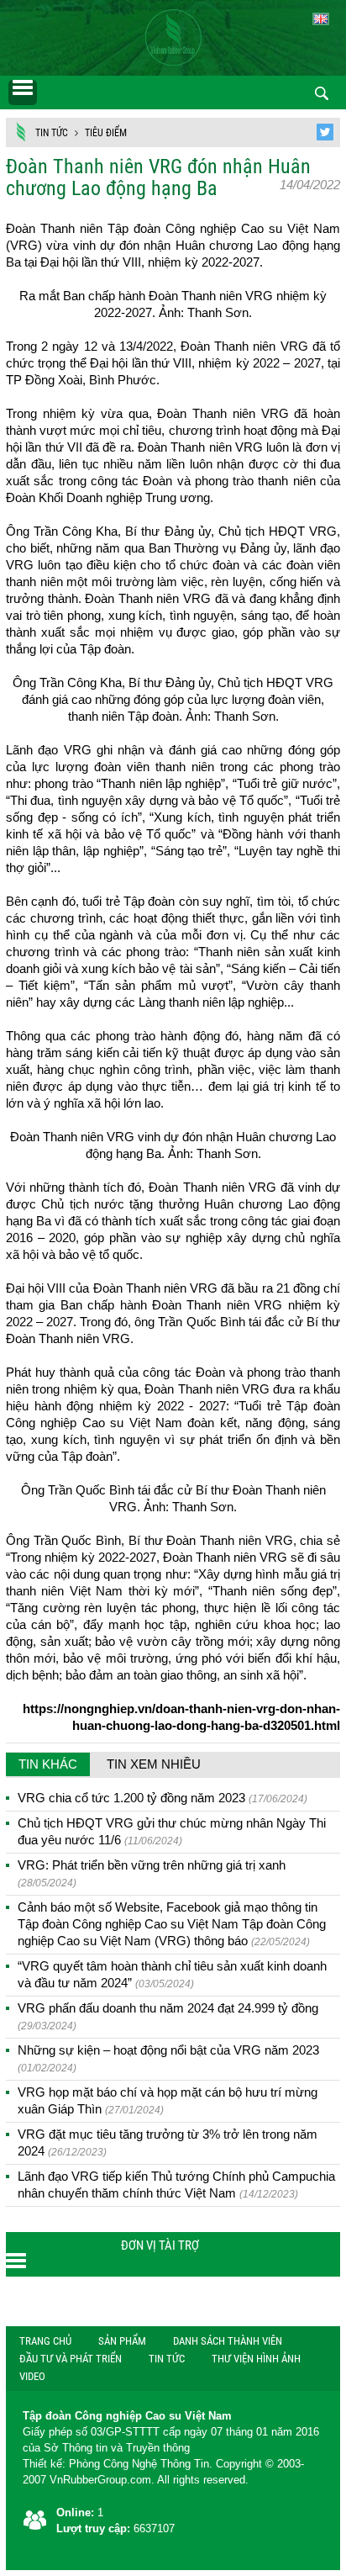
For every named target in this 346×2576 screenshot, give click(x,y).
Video (32, 2376)
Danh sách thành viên (228, 2341)
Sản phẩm (122, 2341)
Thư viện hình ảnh (256, 2359)
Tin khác (48, 1764)
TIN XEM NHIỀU (154, 1764)
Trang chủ (45, 2341)
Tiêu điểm (106, 133)
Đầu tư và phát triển (71, 2359)
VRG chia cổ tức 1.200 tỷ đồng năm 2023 (163, 1798)
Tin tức (52, 133)
